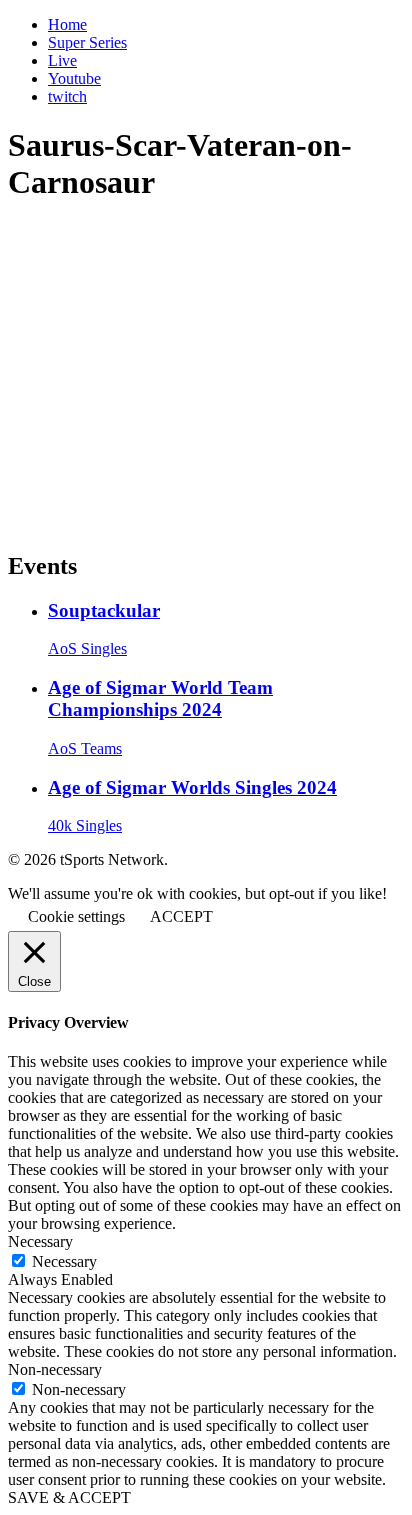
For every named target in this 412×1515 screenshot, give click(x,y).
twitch (67, 96)
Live (62, 60)
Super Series (87, 42)
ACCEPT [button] (181, 916)
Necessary (64, 1261)
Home (67, 24)
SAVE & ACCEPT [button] (69, 1497)
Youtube (74, 78)
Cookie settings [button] (76, 916)
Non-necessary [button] (55, 1369)
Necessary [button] (40, 1241)
